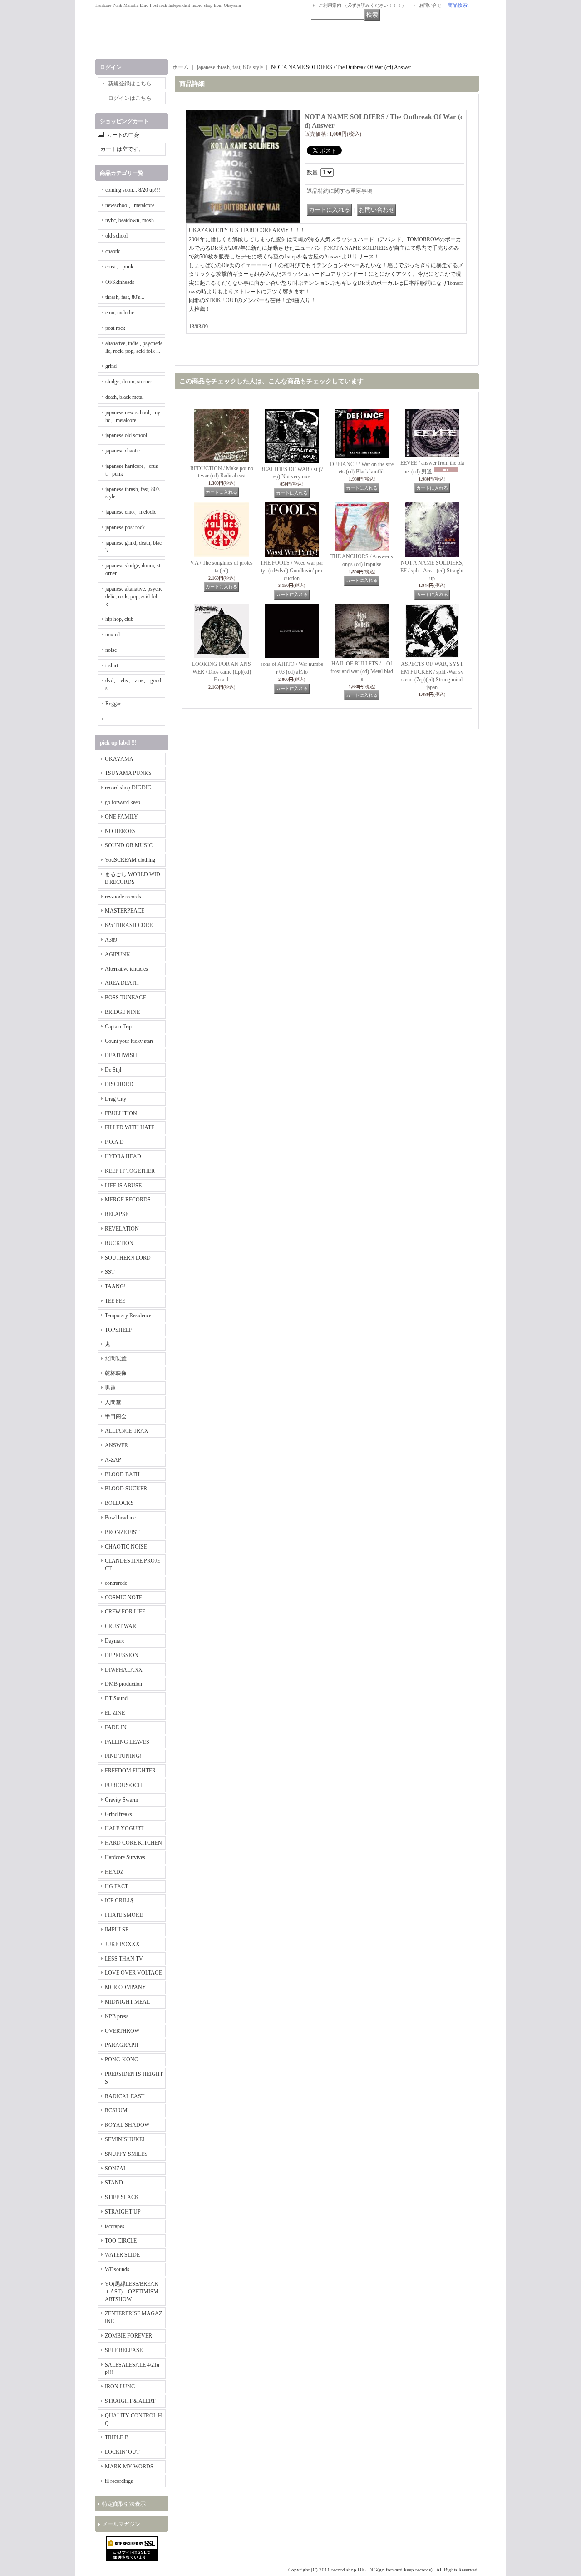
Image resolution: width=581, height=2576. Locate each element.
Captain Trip (118, 1027)
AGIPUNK (118, 954)
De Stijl (113, 1070)
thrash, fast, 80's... (125, 297)
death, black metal (124, 397)
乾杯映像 (116, 1373)
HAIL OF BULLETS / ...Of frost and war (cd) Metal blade (362, 671)
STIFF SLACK (122, 2197)
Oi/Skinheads (120, 282)
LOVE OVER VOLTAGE (133, 1973)
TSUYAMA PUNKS (128, 773)
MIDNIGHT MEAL (127, 2002)
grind (111, 366)
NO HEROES (120, 831)
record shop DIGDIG (128, 788)
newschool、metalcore (130, 205)
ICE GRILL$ (119, 1901)
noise (111, 650)
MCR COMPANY (126, 1987)
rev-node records (123, 897)
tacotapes (115, 2226)
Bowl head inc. (121, 1518)
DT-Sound (116, 1698)
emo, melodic (120, 313)
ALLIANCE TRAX (127, 1431)
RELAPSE (117, 1214)
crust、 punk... (121, 267)
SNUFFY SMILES (126, 2154)
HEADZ (114, 1872)
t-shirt (112, 665)
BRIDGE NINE (122, 1012)
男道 (110, 1388)
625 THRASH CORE (129, 925)
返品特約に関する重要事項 (340, 191)
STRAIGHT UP (123, 2212)
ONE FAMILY (121, 817)
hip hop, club (119, 619)
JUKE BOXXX (122, 1944)
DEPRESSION (122, 1655)
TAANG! (115, 1286)
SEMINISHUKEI (125, 2139)
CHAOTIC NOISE (126, 1547)
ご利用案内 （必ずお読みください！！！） (362, 5)
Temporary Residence (128, 1315)
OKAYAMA (119, 759)
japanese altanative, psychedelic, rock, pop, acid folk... (134, 596)
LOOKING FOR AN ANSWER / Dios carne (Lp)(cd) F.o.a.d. (222, 672)
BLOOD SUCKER (126, 1489)
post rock (115, 328)
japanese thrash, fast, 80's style (230, 67)
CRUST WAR (121, 1626)
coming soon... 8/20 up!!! (133, 190)
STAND (114, 2183)
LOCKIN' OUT (122, 2452)
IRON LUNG (120, 2387)
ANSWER (116, 1445)
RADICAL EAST (125, 2096)
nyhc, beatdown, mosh (130, 220)
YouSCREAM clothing (130, 860)
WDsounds (117, 2269)
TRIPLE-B (117, 2437)
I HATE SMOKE (124, 1915)
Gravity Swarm (121, 1800)
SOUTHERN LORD (128, 1258)
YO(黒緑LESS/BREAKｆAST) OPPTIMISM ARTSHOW (132, 2292)
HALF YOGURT (124, 1828)
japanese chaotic (123, 451)
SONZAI (115, 2169)
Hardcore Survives (125, 1857)
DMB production (123, 1684)
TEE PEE (115, 1301)
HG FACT (116, 1886)
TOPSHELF (118, 1330)
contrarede (116, 1583)
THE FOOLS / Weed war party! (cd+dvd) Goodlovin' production (292, 571)
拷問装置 (116, 1359)
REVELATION (122, 1229)
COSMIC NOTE (123, 1598)
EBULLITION (121, 1113)
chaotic (113, 251)
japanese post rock (125, 527)
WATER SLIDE (122, 2255)
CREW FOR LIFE (125, 1612)
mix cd (113, 635)
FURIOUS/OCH (123, 1785)
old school (116, 236)
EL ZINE (115, 1713)
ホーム (181, 67)
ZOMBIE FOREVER (128, 2336)
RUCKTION (119, 1243)
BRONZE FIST (122, 1532)
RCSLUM (116, 2110)
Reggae (113, 704)
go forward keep (123, 802)
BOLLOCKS (119, 1503)
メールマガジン (121, 2524)
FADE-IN (116, 1727)
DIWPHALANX (124, 1670)
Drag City (116, 1099)
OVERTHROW (122, 2031)
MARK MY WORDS (129, 2467)
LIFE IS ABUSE (123, 1186)
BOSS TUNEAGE (126, 998)
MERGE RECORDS (128, 1200)
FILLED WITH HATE (130, 1127)
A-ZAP (113, 1460)
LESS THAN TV (124, 1959)
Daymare (115, 1641)
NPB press (117, 2016)
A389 (111, 940)
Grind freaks (118, 1814)
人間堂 (113, 1402)
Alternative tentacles (126, 969)
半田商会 (116, 1416)
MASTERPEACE (125, 911)
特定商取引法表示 (124, 2504)
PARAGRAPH (122, 2045)
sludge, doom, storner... (130, 382)
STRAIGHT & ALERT (130, 2401)
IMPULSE (117, 1930)
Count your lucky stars (129, 1041)
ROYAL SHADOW (127, 2125)
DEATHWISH (121, 1055)
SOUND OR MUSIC (129, 845)
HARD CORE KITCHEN (133, 1843)
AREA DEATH (122, 983)
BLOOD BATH (122, 1474)
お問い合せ (430, 5)
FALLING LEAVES (127, 1742)
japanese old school (126, 435)
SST (110, 1272)
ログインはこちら (130, 98)
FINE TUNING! (123, 1756)
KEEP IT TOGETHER (130, 1171)
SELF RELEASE (124, 2350)
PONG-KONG (122, 2060)
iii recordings (119, 2481)
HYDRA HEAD (123, 1156)
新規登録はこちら (130, 84)
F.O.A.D (114, 1142)
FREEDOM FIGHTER (130, 1771)
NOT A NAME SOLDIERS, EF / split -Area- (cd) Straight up (432, 571)
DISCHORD (119, 1084)
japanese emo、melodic (131, 512)
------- (112, 719)
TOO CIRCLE (121, 2241)
